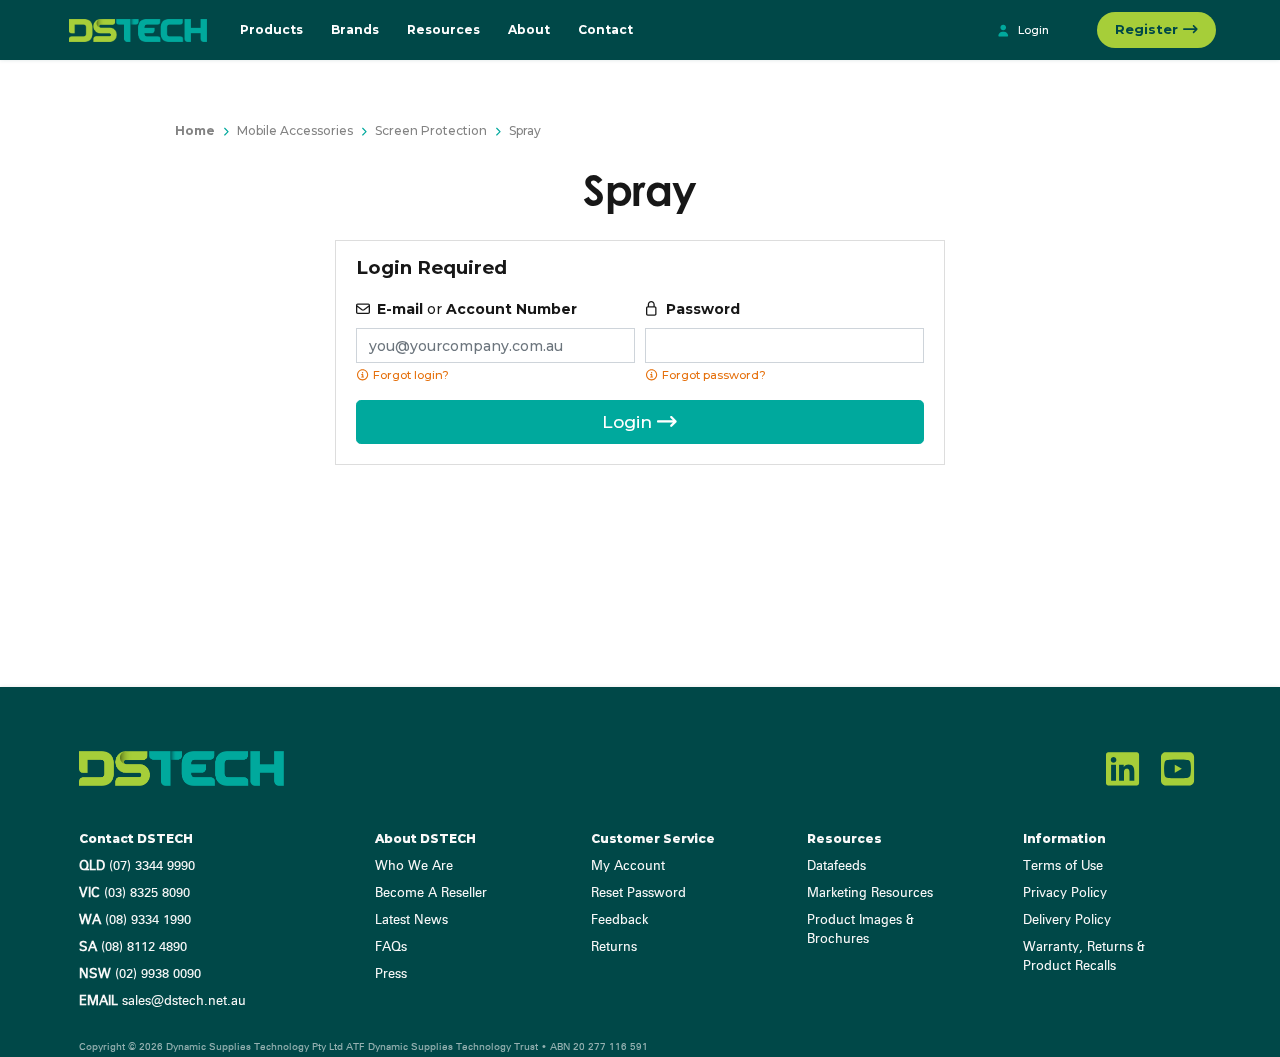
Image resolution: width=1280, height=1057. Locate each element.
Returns (614, 947)
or (477, 309)
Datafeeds (836, 866)
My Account (628, 866)
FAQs (391, 947)
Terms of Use (1063, 866)
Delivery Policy (1067, 920)
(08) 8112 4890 (133, 947)
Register (1148, 29)
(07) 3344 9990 (137, 866)
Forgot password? (712, 375)
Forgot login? (409, 375)
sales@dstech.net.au (162, 1001)
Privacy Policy (1065, 893)
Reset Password (638, 893)
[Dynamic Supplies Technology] (133, 30)
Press (391, 974)
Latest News (411, 920)
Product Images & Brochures (860, 930)
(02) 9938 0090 (140, 974)
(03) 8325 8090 (134, 893)
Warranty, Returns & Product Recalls (1084, 957)
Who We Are (414, 866)
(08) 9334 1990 (135, 920)
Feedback (619, 920)
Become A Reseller (431, 893)
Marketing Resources (870, 893)
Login (1032, 30)
